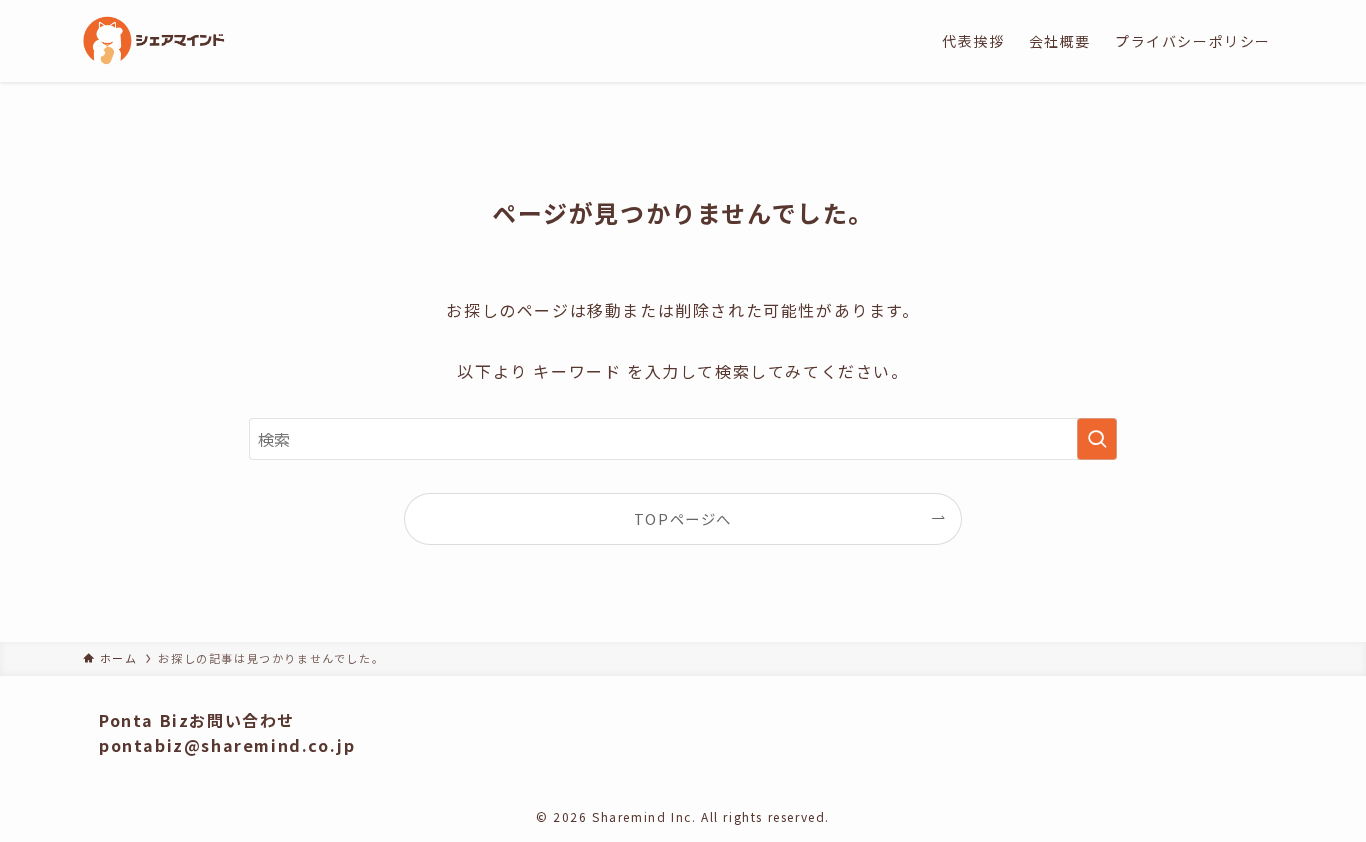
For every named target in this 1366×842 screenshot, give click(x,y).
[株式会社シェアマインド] (154, 41)
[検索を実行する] (1097, 439)
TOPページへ (683, 518)
